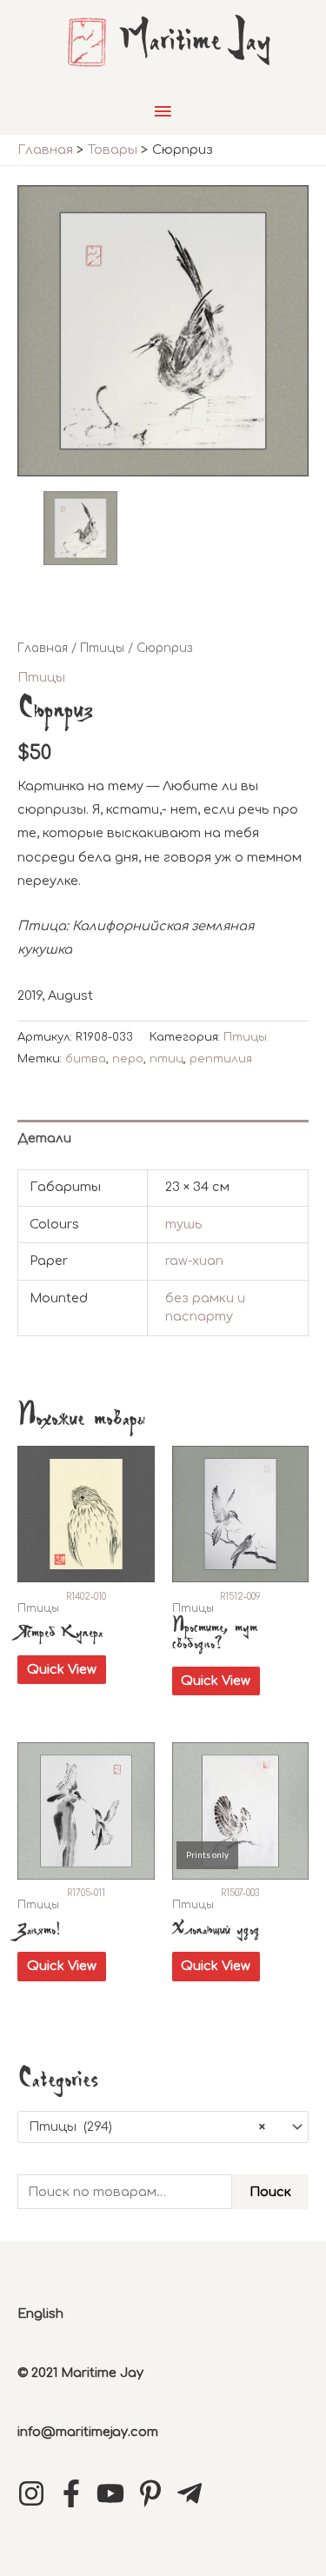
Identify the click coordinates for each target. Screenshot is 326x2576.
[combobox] (163, 2127)
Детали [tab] (44, 1138)
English (40, 2313)
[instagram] (36, 2493)
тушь (184, 1224)
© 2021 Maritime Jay (80, 2373)
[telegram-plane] (194, 2493)
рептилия (221, 1058)
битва (86, 1058)
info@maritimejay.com (88, 2432)
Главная (43, 648)
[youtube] (115, 2493)
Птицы (102, 648)
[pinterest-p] (155, 2493)
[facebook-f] (76, 2493)
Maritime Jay (195, 42)
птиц (166, 1058)
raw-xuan (194, 1261)
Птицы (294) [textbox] (147, 2127)
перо (128, 1058)
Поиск (270, 2192)
